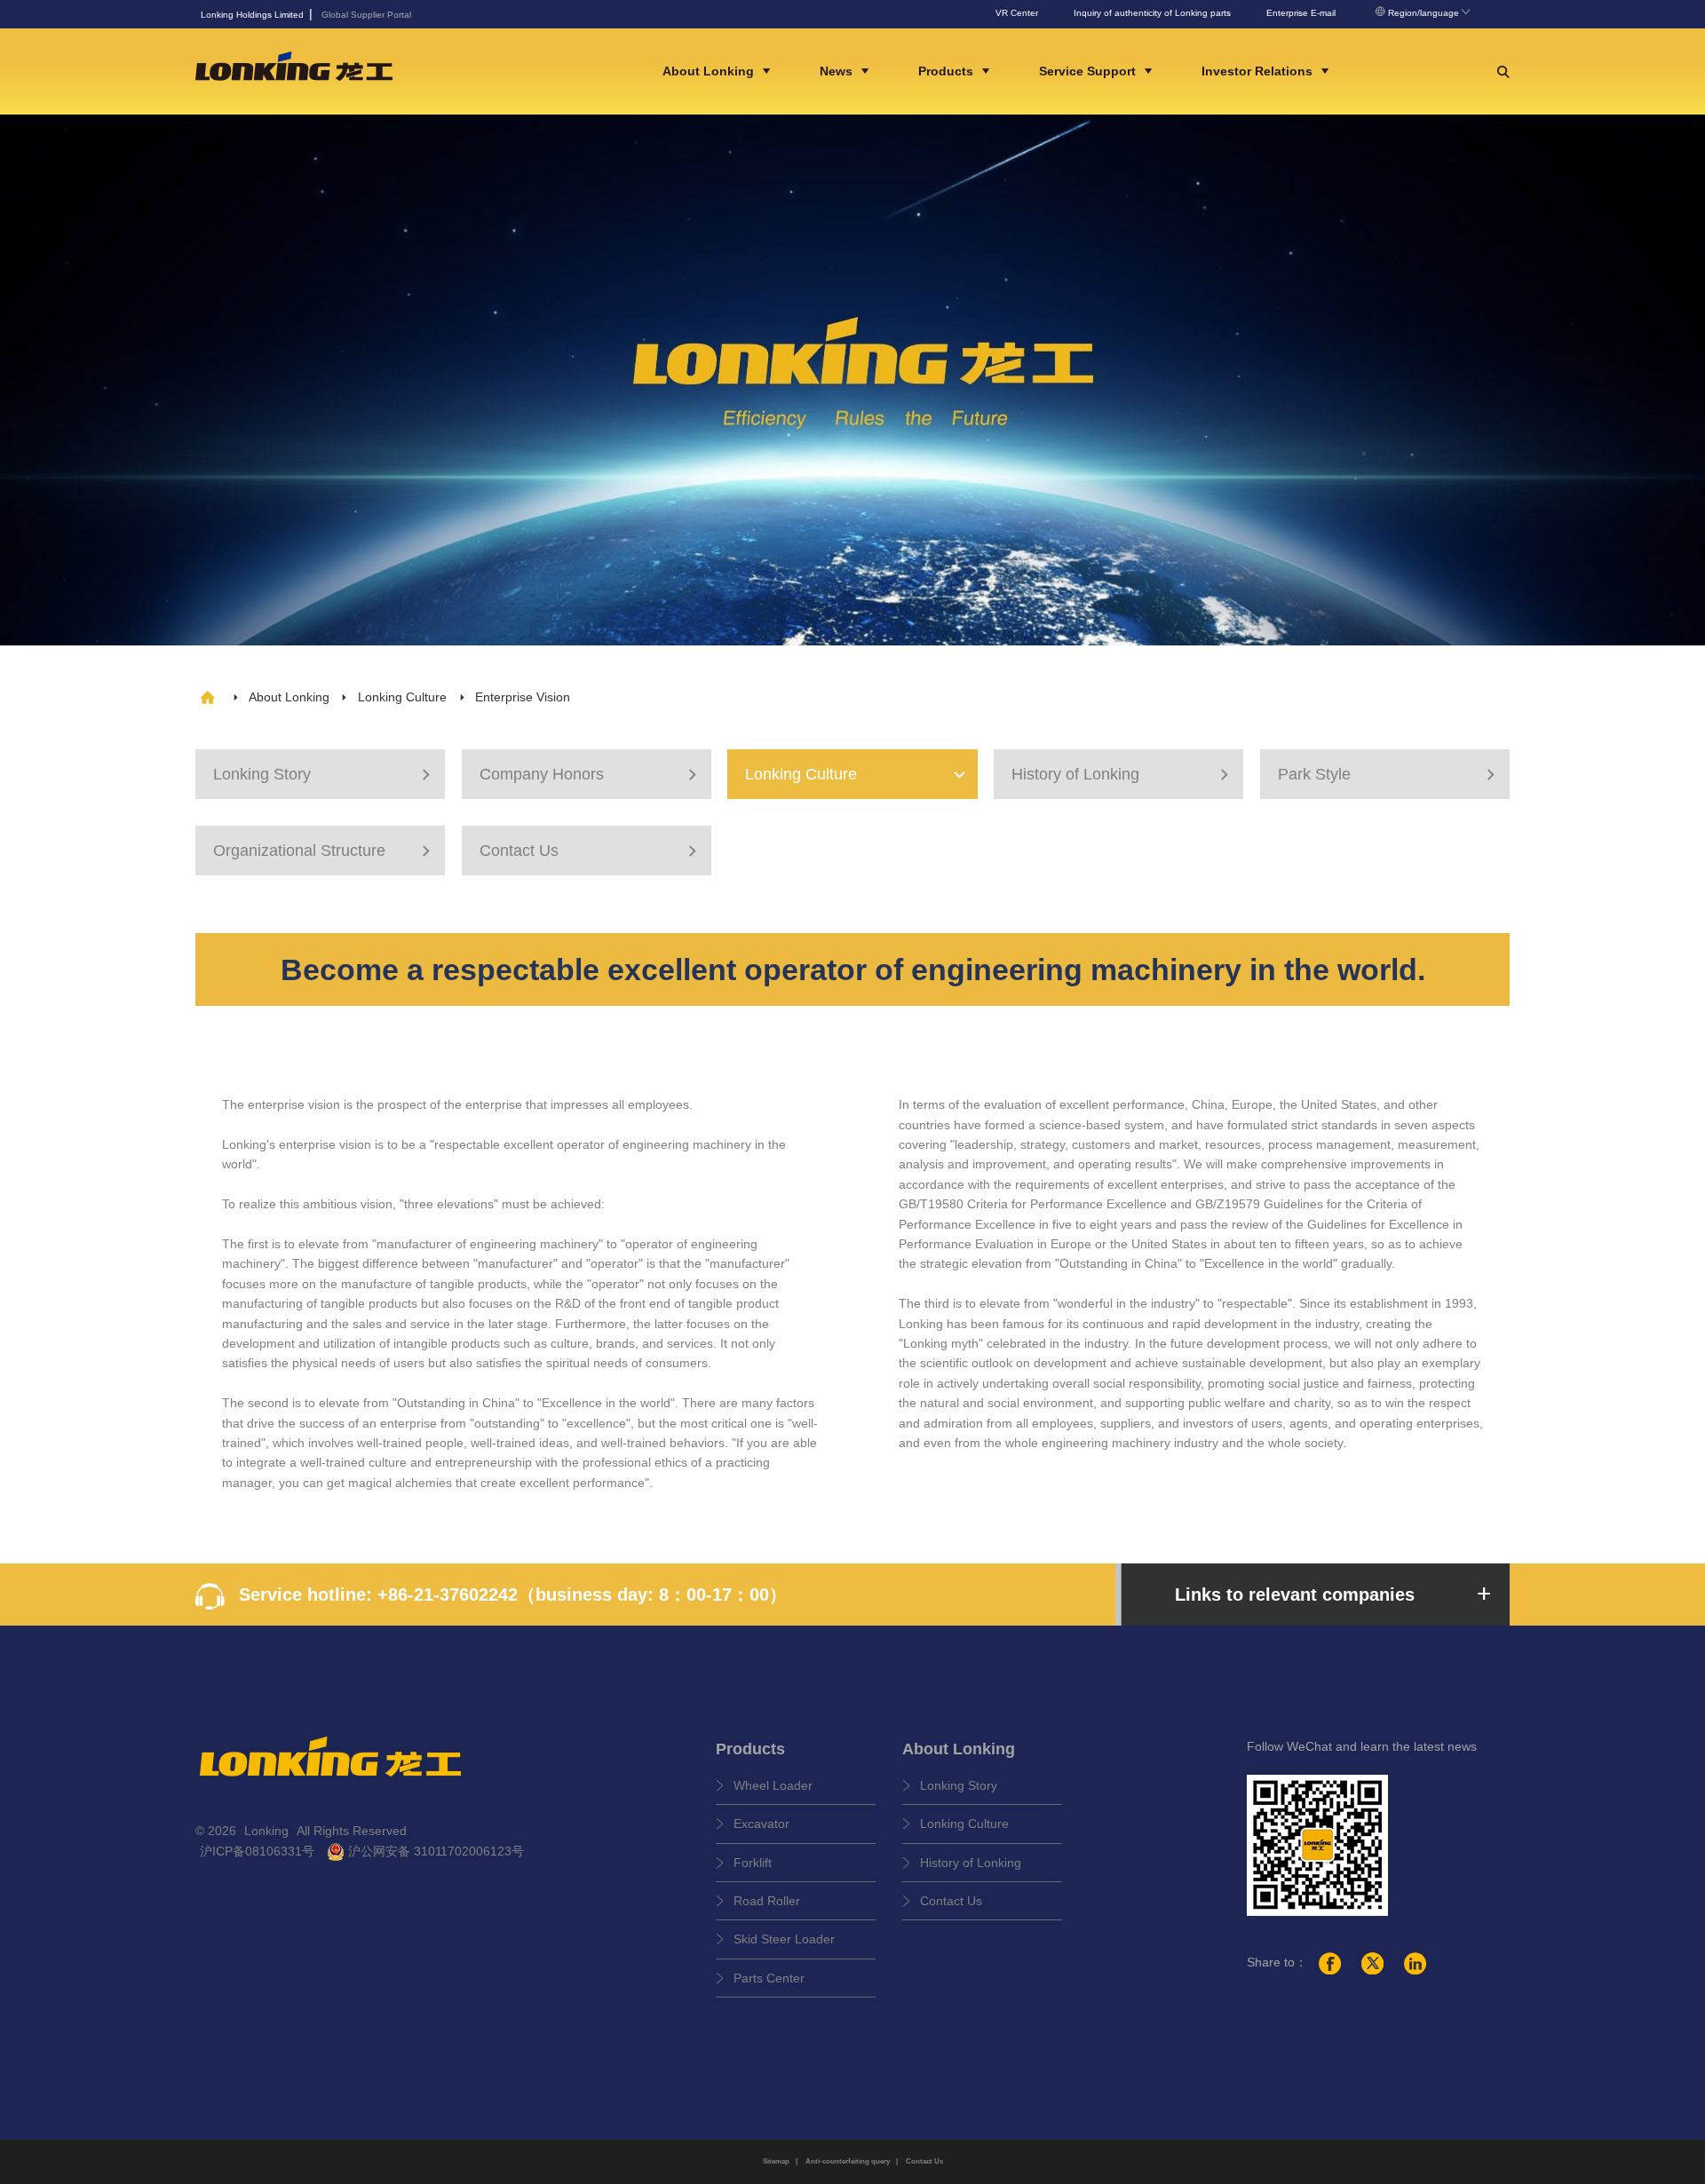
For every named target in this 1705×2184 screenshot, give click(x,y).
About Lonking (710, 71)
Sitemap (776, 2161)
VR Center (1017, 13)
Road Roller (767, 1901)
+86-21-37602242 (448, 1594)
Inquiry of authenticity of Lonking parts (1152, 13)
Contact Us (591, 851)
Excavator (761, 1824)
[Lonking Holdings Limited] (294, 71)
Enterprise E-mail (1301, 13)
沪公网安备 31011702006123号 (434, 1851)
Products (948, 71)
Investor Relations (1259, 71)
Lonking (268, 1831)
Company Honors (591, 774)
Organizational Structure (324, 851)
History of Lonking (1122, 774)
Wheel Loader (773, 1785)
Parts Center (769, 1978)
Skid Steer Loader (784, 1939)
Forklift (753, 1863)
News (838, 71)
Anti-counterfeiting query (848, 2161)
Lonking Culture (402, 697)
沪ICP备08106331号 (257, 1851)
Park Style (1389, 774)
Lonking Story (324, 774)
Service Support (1089, 71)
